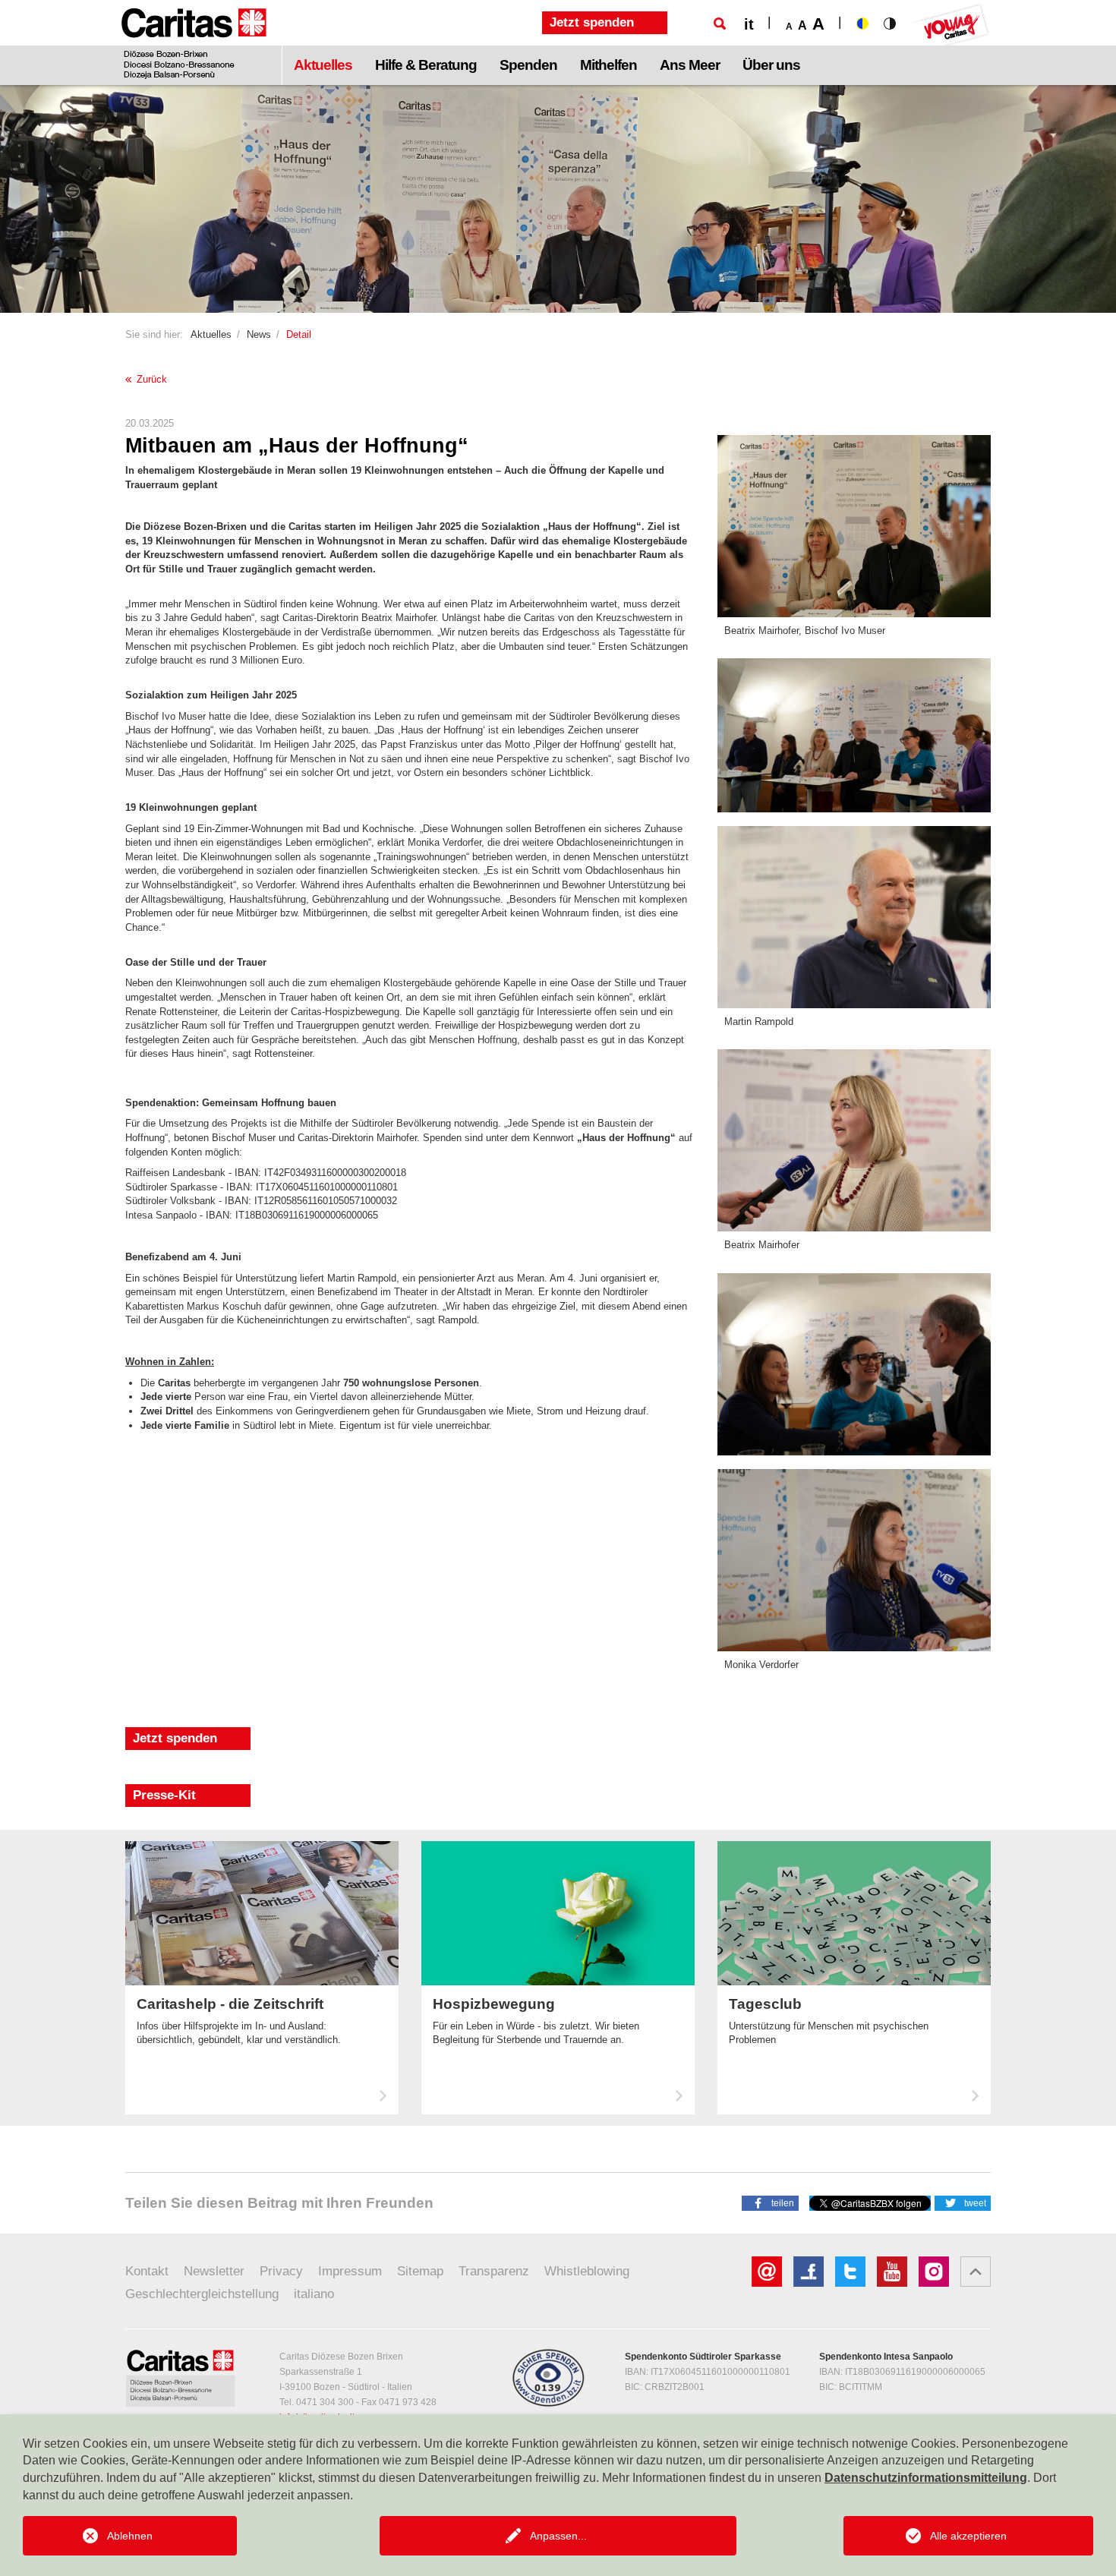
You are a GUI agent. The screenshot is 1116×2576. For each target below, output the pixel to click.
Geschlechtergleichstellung (202, 2294)
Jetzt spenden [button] (592, 22)
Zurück (150, 379)
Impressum (350, 2271)
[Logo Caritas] (194, 43)
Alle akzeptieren (968, 2536)
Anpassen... (558, 2536)
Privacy (281, 2271)
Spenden (528, 65)
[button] (770, 2202)
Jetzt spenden (175, 1738)
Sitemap (420, 2271)
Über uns (771, 65)
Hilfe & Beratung (426, 65)
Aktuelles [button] (323, 65)
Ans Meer (690, 65)
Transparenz (494, 2271)
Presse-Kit (164, 1795)
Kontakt (147, 2271)
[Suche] (720, 24)
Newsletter (214, 2271)
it (749, 24)
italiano (314, 2294)
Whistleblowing (587, 2271)
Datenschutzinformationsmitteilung (926, 2478)
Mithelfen (608, 65)
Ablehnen (130, 2536)
